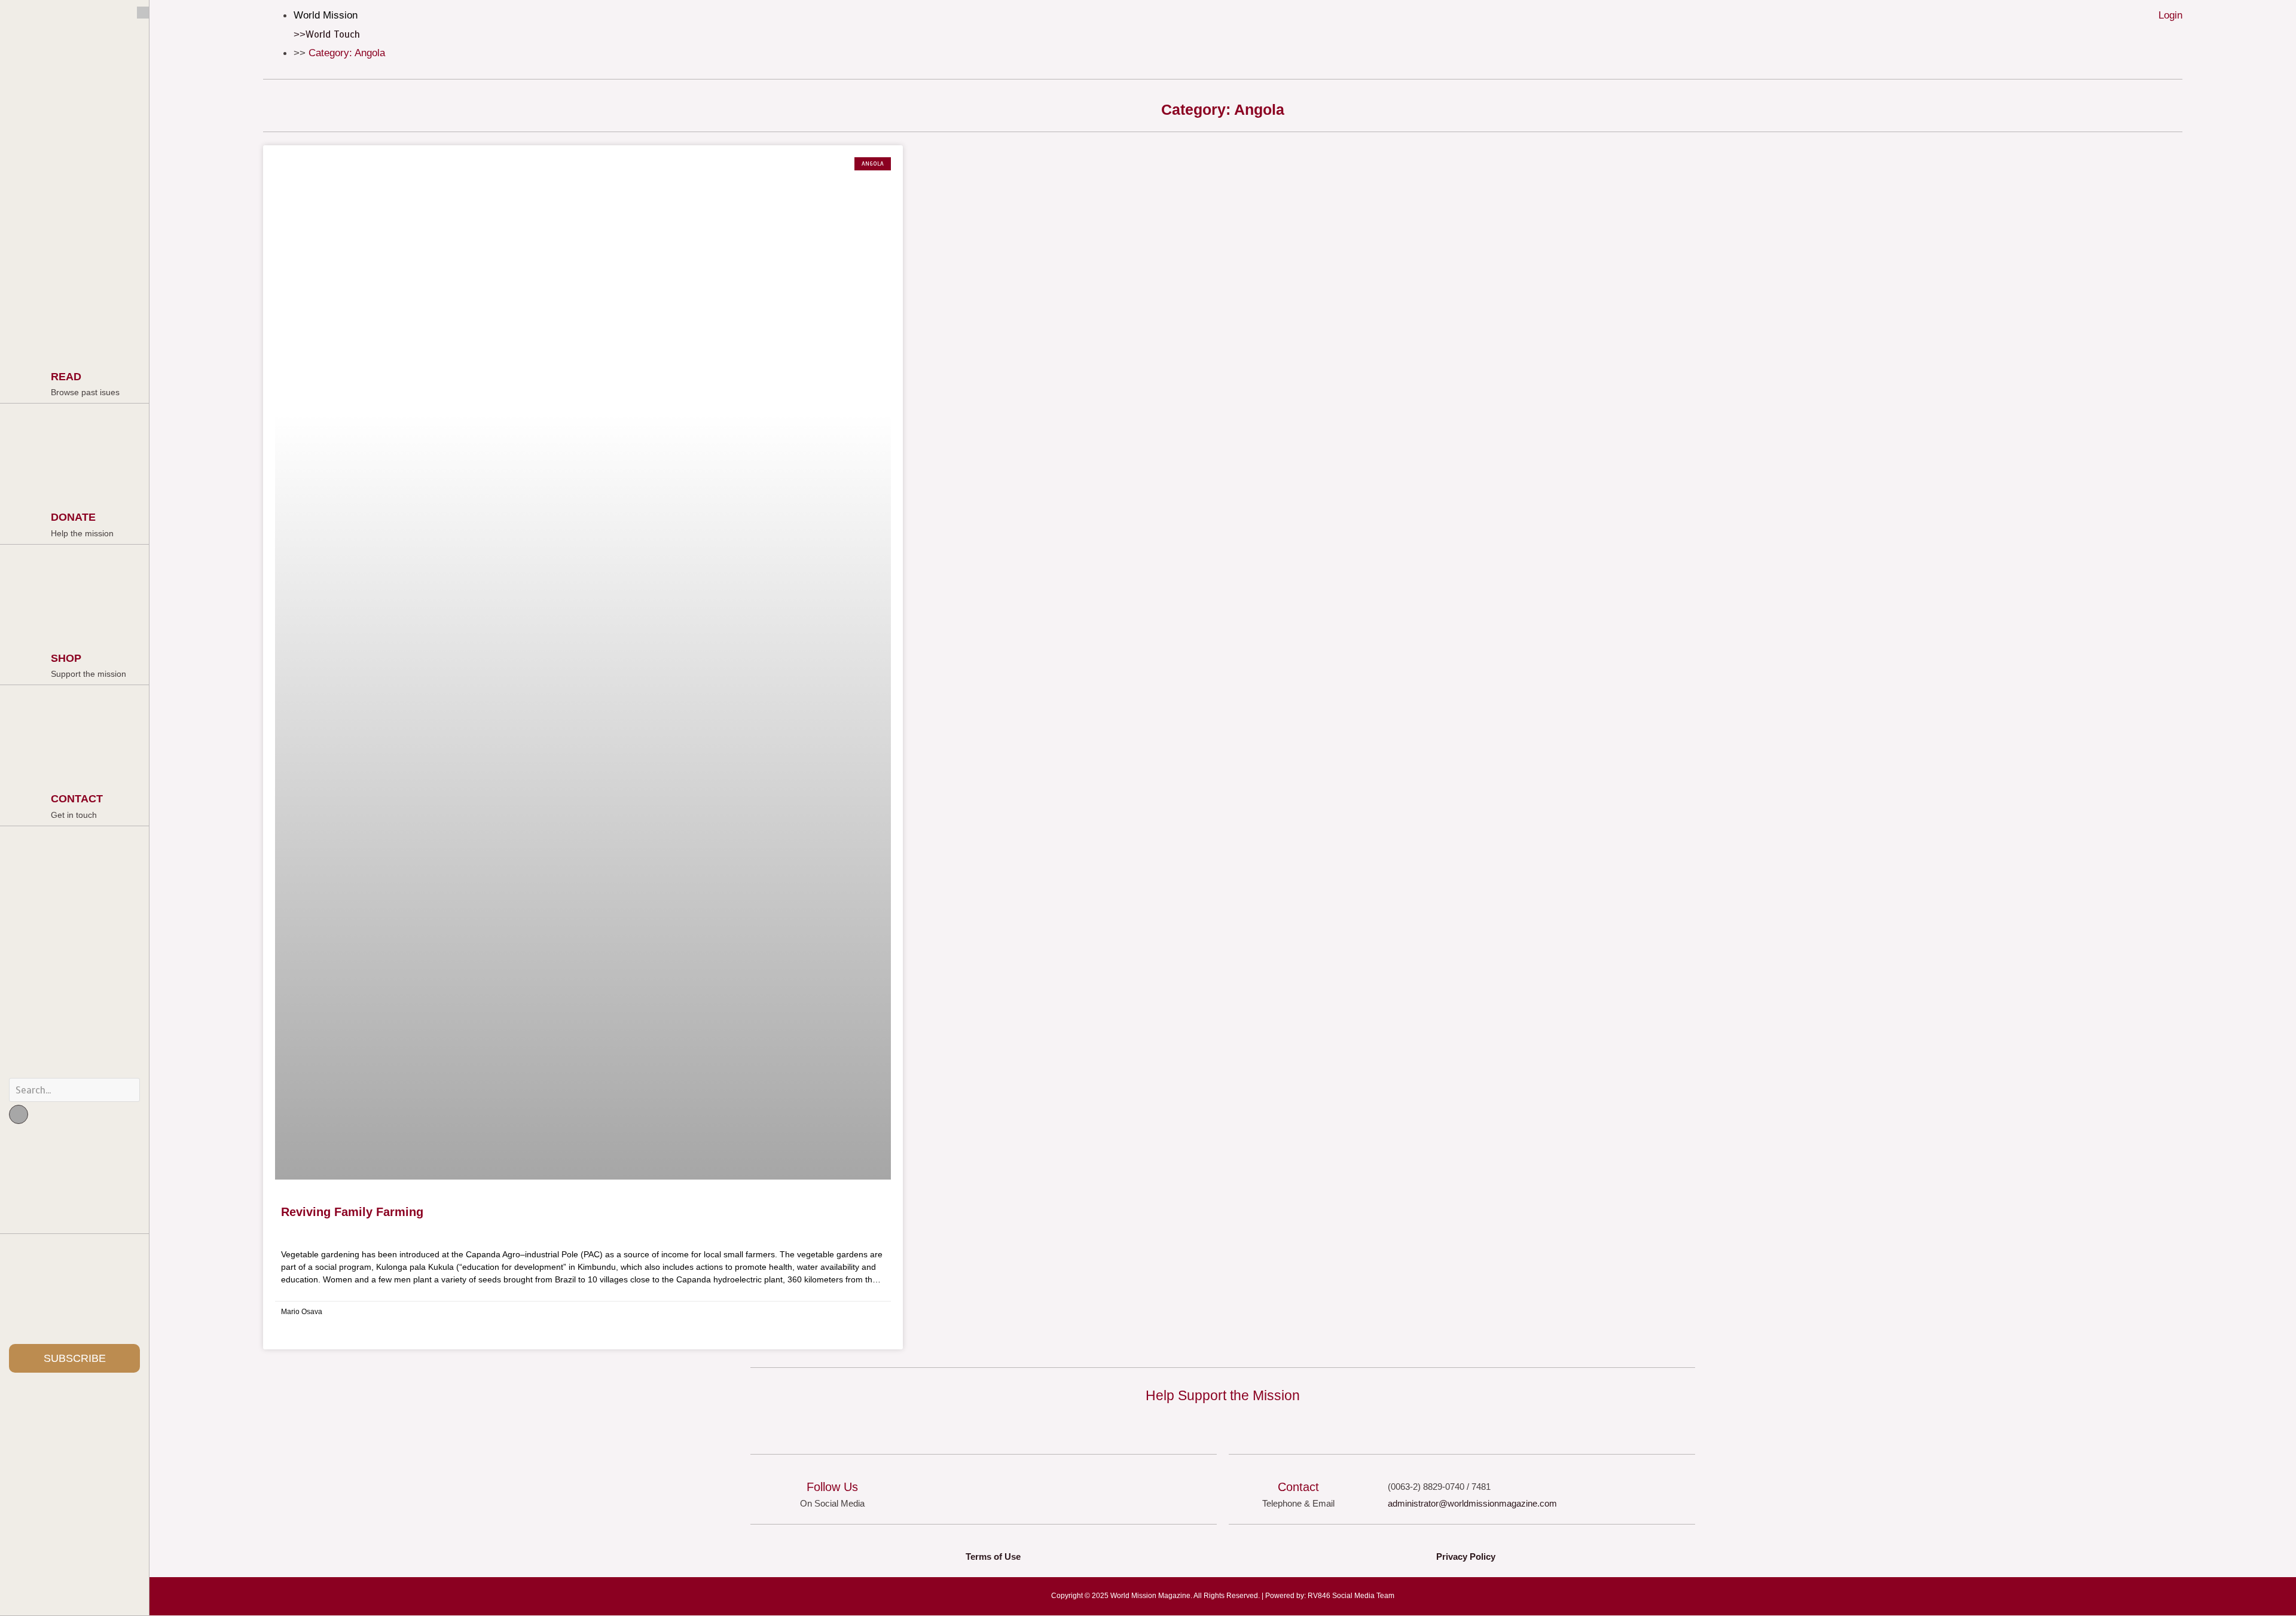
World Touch (333, 34)
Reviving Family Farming (352, 1212)
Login (2170, 15)
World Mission (326, 15)
